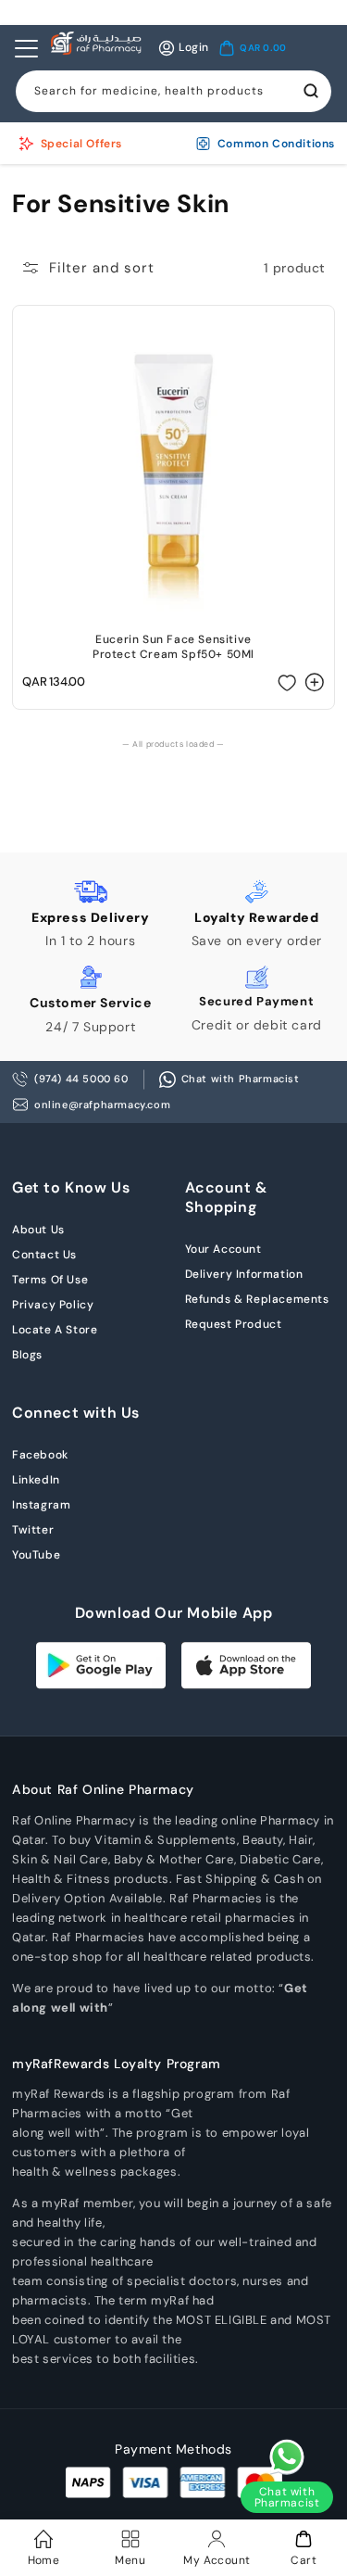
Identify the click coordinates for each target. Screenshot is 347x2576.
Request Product (234, 1324)
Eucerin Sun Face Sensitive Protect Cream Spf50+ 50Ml (173, 647)
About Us (38, 1230)
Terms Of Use (50, 1280)
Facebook (40, 1455)
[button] (253, 48)
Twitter (33, 1530)
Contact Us (44, 1255)
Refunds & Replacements (257, 1299)
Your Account (223, 1249)
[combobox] (173, 91)
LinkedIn (36, 1480)
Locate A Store (55, 1330)
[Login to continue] (287, 682)
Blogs (27, 1355)
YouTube (36, 1555)
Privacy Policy (53, 1305)
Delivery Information (244, 1274)
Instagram (41, 1505)
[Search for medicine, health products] (311, 91)
